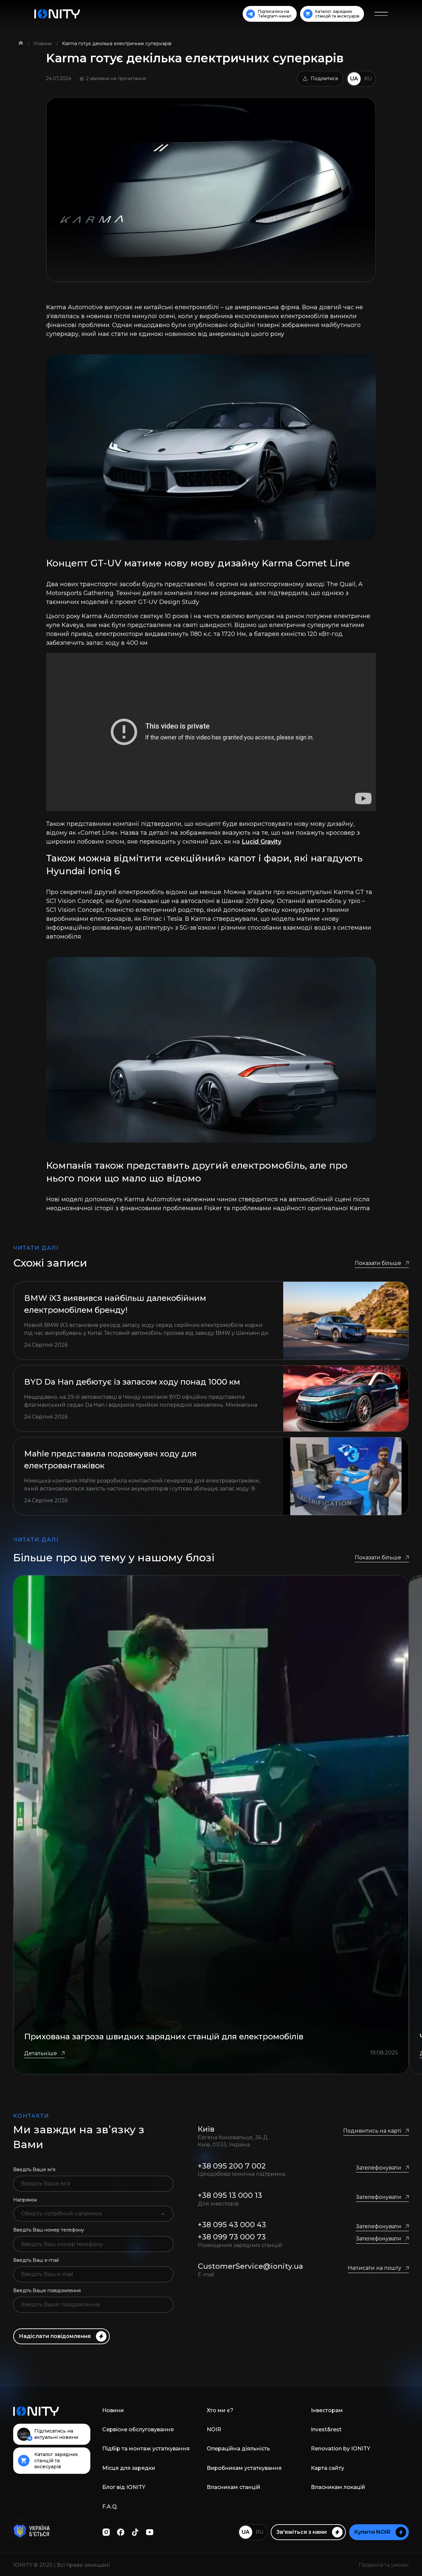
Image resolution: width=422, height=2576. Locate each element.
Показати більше (378, 1263)
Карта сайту (328, 2468)
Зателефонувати (378, 2168)
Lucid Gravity (261, 842)
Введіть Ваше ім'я (34, 2170)
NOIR (214, 2429)
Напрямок (25, 2200)
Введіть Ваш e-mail (36, 2260)
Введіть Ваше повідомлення (47, 2291)
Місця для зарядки (129, 2468)
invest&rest (326, 2429)
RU (368, 79)
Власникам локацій (338, 2487)
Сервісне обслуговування (138, 2429)
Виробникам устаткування (244, 2468)
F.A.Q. (110, 2507)
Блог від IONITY (124, 2487)
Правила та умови (384, 2565)
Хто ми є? (220, 2410)
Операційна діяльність (238, 2449)
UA (354, 79)
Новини (43, 44)
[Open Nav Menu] (381, 14)
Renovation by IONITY (341, 2449)
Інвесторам (327, 2410)
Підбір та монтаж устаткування (146, 2449)
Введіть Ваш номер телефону (49, 2230)
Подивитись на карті (372, 2131)
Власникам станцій (234, 2487)
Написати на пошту (375, 2268)
